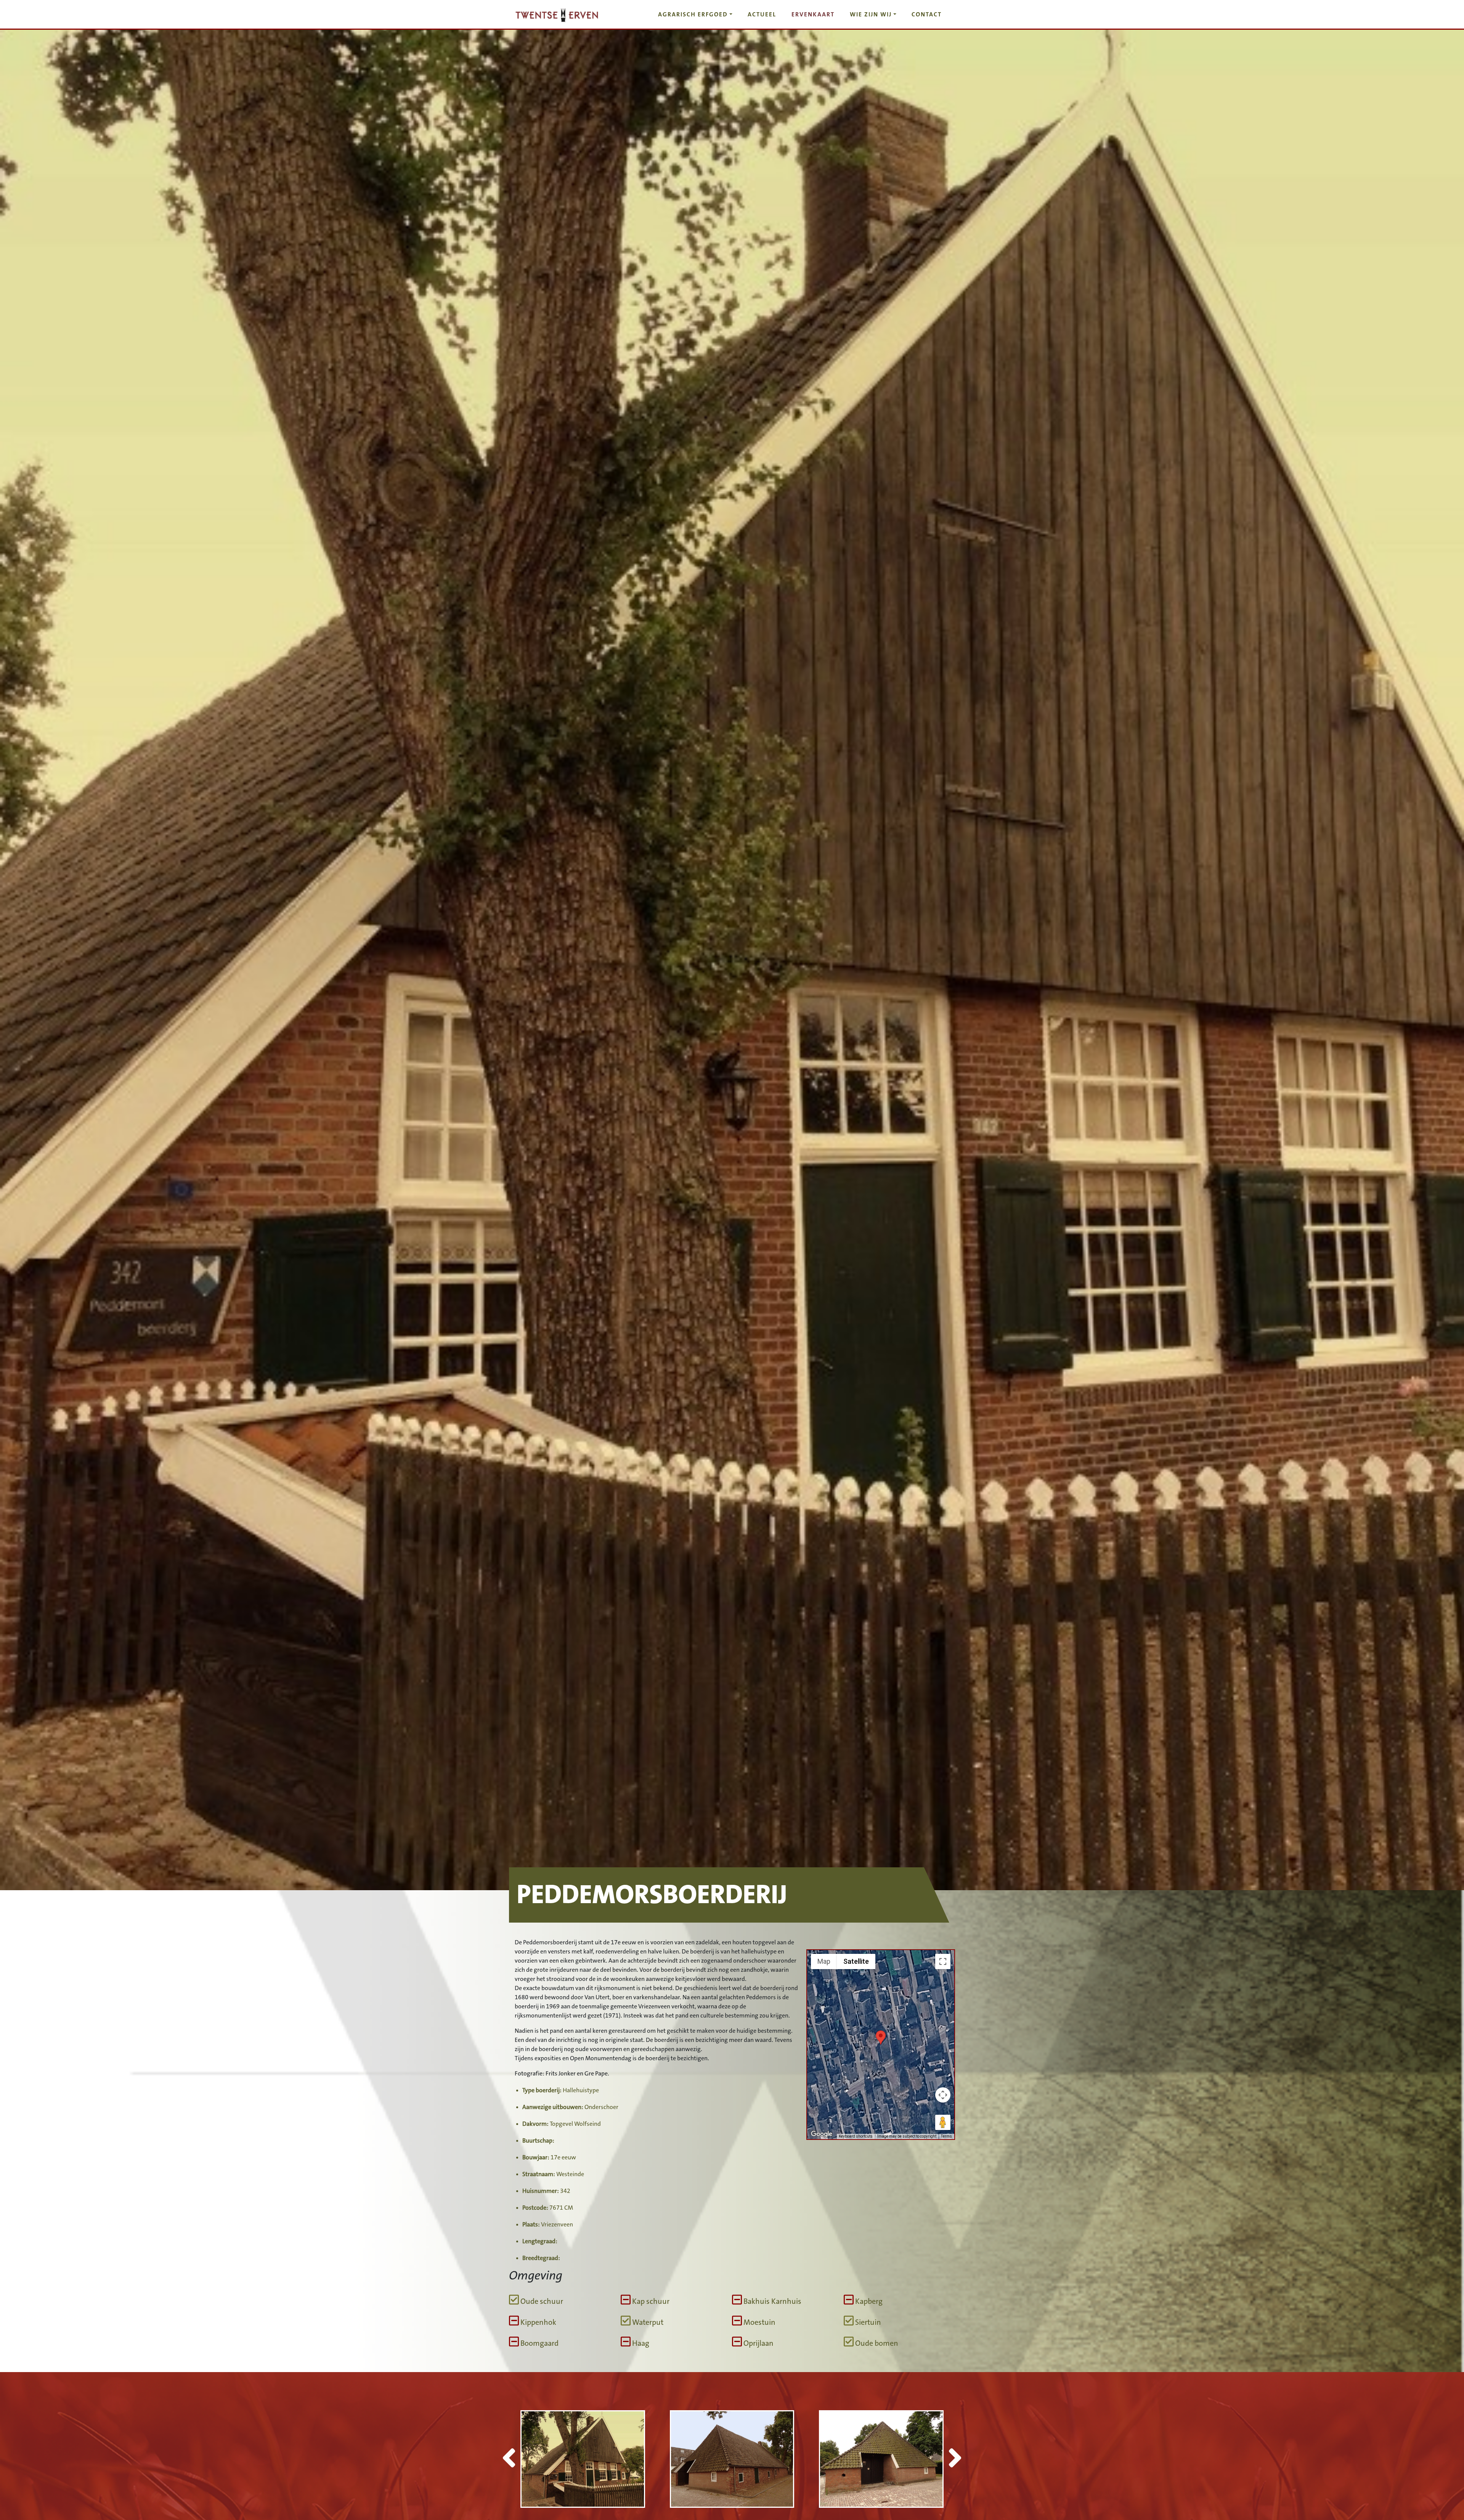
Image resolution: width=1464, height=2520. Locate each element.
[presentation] (509, 2460)
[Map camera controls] (943, 2095)
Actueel (762, 14)
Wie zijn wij (871, 14)
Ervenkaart (813, 14)
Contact (927, 14)
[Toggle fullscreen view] (943, 1961)
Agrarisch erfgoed (693, 14)
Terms (946, 2136)
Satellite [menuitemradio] (856, 1961)
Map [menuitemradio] (824, 1961)
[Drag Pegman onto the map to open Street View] (943, 2122)
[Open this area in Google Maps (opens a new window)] (822, 2134)
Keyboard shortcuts (856, 2136)
